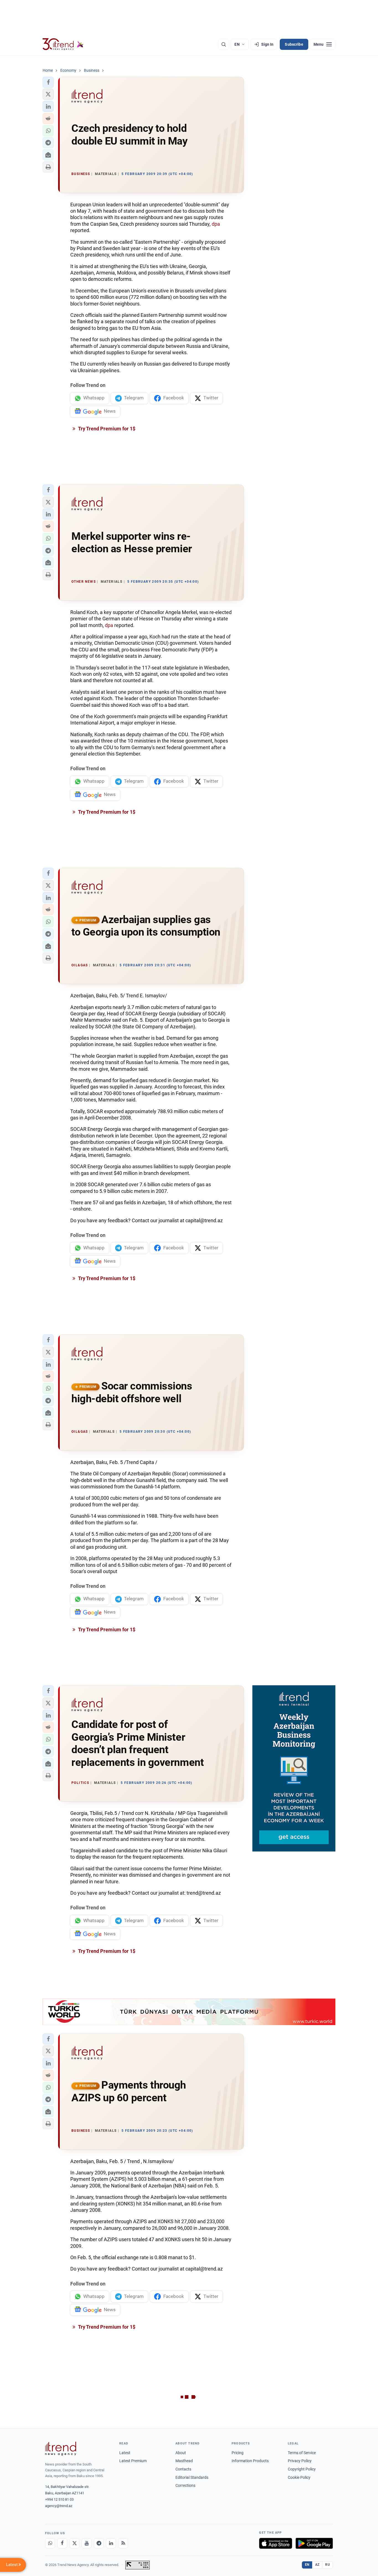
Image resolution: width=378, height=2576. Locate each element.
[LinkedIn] (111, 2543)
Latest (125, 2453)
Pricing (238, 2453)
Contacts (183, 2469)
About (181, 2453)
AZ (317, 2565)
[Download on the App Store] (276, 2543)
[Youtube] (87, 2543)
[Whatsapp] (50, 2543)
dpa (216, 224)
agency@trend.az (59, 2506)
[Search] (224, 44)
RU (327, 2565)
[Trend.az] (63, 44)
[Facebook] (62, 2543)
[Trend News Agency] (61, 2449)
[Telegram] (99, 2543)
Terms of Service (302, 2453)
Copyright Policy (302, 2469)
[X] (74, 2543)
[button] (48, 82)
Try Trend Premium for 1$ (106, 429)
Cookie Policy (299, 2477)
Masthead (184, 2461)
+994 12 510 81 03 (59, 2499)
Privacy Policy (300, 2461)
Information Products (250, 2461)
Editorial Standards (192, 2477)
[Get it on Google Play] (314, 2543)
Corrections (185, 2485)
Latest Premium (133, 2461)
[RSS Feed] (123, 2543)
